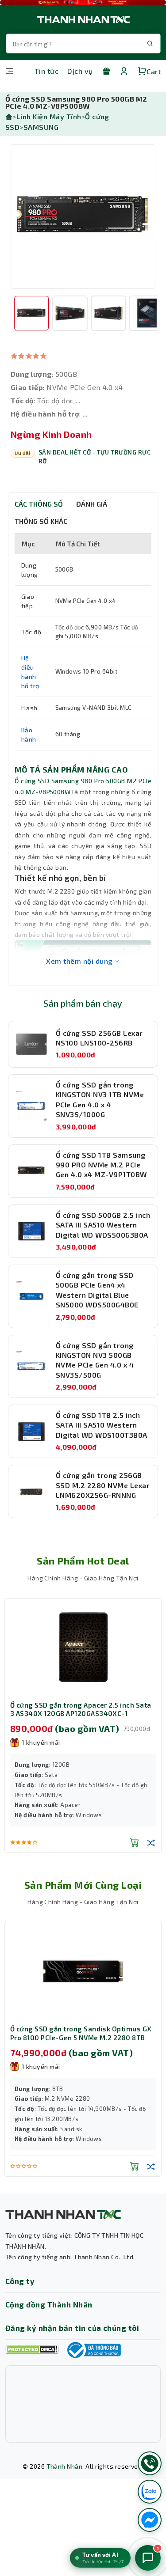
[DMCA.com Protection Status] (32, 2350)
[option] (83, 217)
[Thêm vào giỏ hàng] (87, 1842)
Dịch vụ (80, 71)
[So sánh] (104, 1842)
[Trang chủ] (9, 116)
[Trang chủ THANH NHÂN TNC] (83, 19)
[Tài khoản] (124, 71)
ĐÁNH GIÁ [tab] (92, 504)
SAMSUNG (41, 127)
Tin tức (46, 71)
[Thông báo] (93, 2350)
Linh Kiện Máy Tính (49, 116)
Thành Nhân (65, 2466)
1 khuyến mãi (41, 2066)
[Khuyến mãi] (106, 71)
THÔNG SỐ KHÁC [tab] (41, 521)
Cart (154, 71)
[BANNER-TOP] (83, 2)
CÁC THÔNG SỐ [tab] (39, 504)
